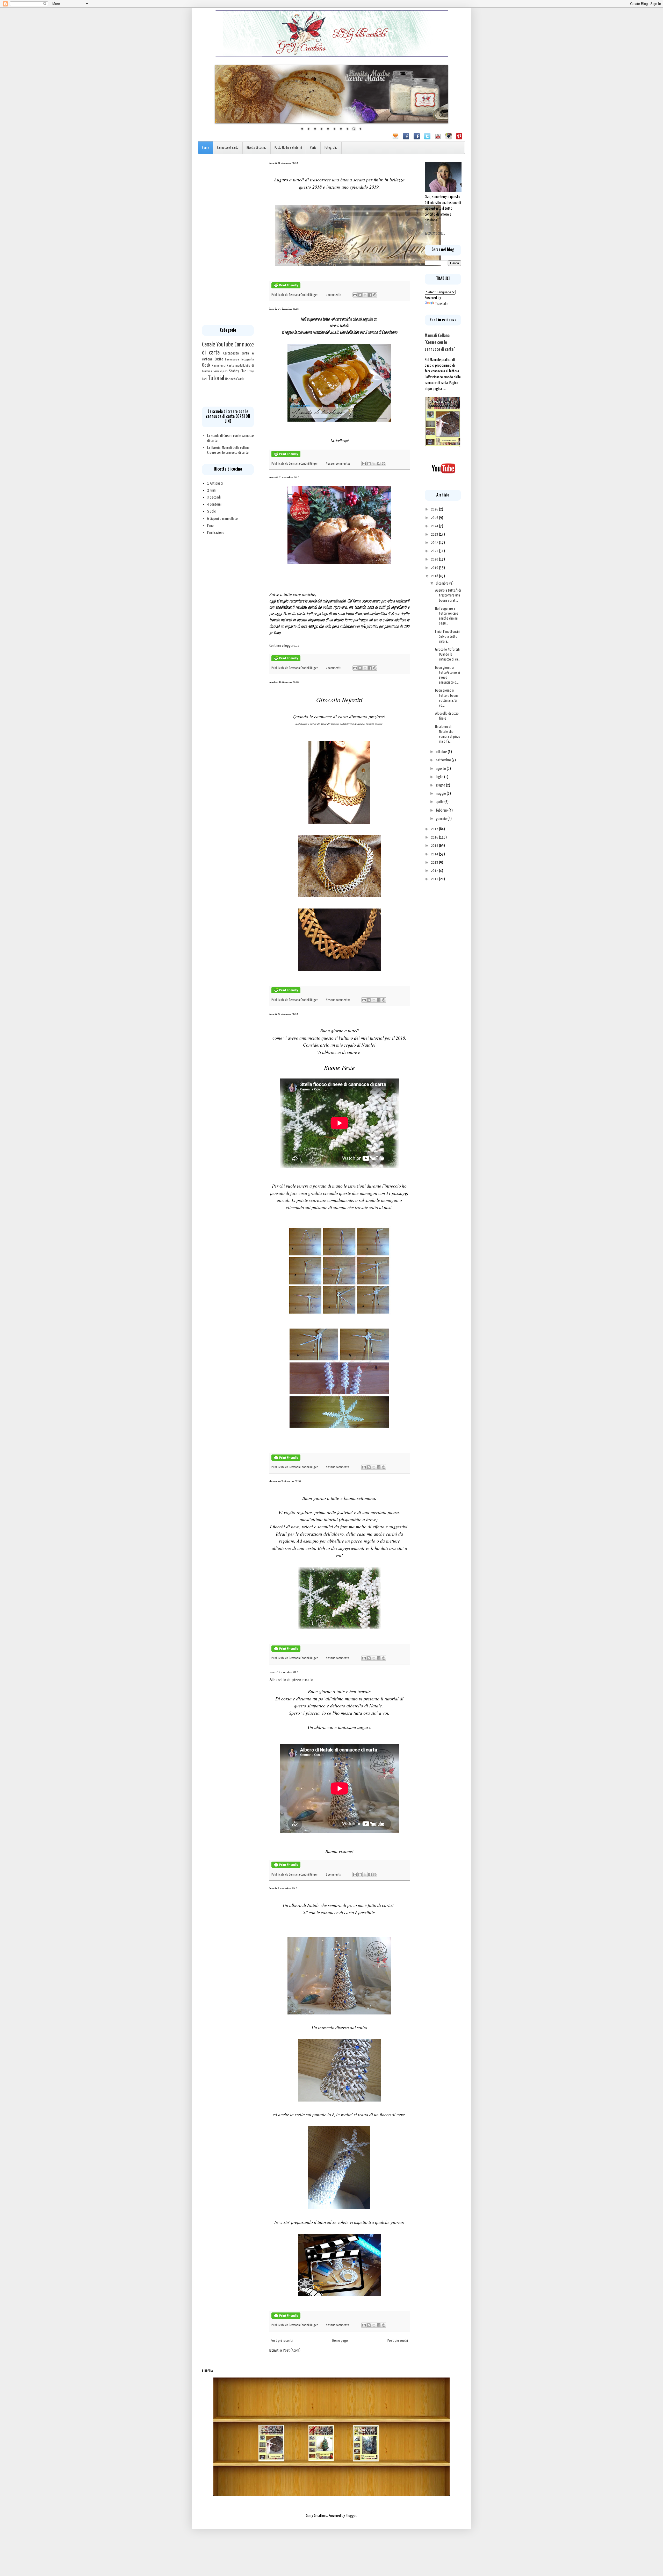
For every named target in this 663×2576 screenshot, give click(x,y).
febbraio (442, 810)
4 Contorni (214, 504)
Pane (210, 526)
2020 (435, 559)
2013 (435, 863)
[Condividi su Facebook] (370, 295)
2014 (435, 854)
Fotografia (331, 148)
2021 (435, 551)
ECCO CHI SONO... (435, 234)
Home (206, 148)
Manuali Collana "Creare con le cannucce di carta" (440, 343)
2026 (435, 509)
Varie (313, 148)
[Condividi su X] (365, 295)
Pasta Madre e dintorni (288, 148)
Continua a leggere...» (284, 646)
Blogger (351, 2516)
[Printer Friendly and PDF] (286, 287)
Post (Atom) (292, 2350)
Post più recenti (282, 2341)
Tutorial (216, 378)
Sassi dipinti (221, 372)
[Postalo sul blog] (360, 295)
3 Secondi (214, 497)
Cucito (219, 359)
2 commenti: (334, 295)
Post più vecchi (398, 2341)
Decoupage (232, 359)
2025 (435, 518)
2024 (435, 526)
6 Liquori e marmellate (222, 519)
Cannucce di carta (228, 148)
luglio (440, 777)
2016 (435, 837)
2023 (435, 534)
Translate (442, 304)
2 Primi (212, 490)
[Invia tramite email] (355, 295)
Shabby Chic (237, 371)
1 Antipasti (215, 483)
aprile (440, 802)
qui (346, 441)
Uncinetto (231, 379)
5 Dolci (212, 511)
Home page (340, 2341)
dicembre (443, 583)
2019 (435, 568)
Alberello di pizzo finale (291, 1680)
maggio (441, 794)
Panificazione (216, 533)
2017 (435, 829)
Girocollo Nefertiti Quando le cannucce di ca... (448, 654)
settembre (444, 760)
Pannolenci (219, 366)
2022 (435, 543)
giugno (441, 785)
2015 (435, 846)
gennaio (442, 819)
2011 (435, 879)
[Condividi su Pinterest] (375, 295)
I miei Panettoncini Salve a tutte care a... (448, 637)
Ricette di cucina (257, 148)
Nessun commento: (338, 464)
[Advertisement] (228, 239)
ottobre (442, 752)
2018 (435, 576)
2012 (435, 871)
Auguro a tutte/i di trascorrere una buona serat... (448, 595)
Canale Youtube (218, 345)
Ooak (206, 365)
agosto (441, 769)
